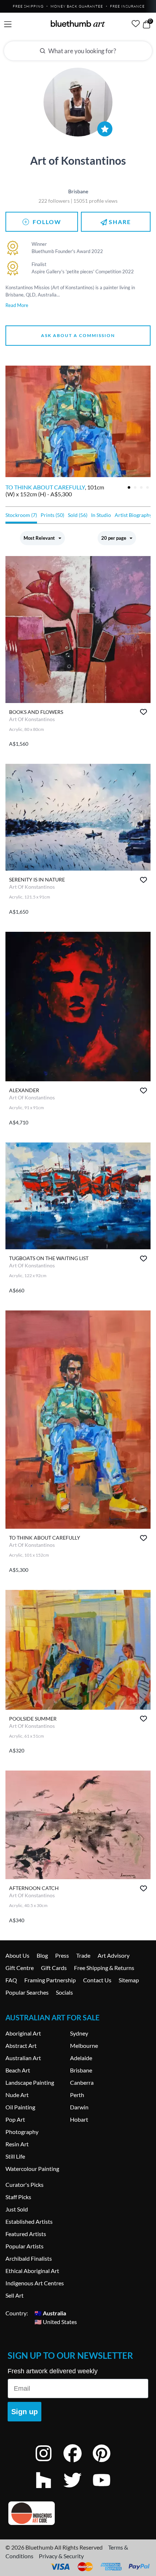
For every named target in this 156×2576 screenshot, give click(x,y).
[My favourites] (136, 24)
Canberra (82, 2082)
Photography (22, 2132)
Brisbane (81, 2070)
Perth (77, 2095)
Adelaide (81, 2058)
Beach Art (18, 2070)
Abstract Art (21, 2045)
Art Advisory (114, 1955)
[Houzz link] (49, 2490)
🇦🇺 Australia (50, 2313)
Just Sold (17, 2209)
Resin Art (17, 2144)
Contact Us (97, 1980)
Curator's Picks (24, 2184)
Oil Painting (20, 2107)
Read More (17, 305)
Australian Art (23, 2058)
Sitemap (129, 1980)
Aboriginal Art (23, 2033)
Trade (83, 1955)
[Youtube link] (107, 2490)
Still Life (15, 2156)
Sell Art (15, 2295)
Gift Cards (54, 1968)
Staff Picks (18, 2197)
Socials (64, 1992)
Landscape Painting (30, 2082)
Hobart (79, 2119)
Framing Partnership (50, 1980)
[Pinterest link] (107, 2463)
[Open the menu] (8, 24)
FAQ (11, 1980)
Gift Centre (20, 1968)
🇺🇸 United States (56, 2322)
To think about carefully (45, 487)
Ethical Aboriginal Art (32, 2271)
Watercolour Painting (32, 2169)
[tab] (129, 487)
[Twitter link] (78, 2490)
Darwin (79, 2107)
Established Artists (29, 2221)
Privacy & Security (61, 2556)
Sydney (79, 2033)
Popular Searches (27, 1992)
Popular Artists (24, 2246)
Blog (42, 1955)
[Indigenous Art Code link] (78, 2513)
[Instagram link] (49, 2463)
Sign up (24, 2412)
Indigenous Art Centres (35, 2283)
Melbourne (84, 2045)
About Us (17, 1955)
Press (62, 1955)
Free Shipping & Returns (104, 1968)
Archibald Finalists (29, 2258)
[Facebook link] (78, 2463)
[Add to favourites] (143, 712)
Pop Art (15, 2119)
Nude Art (17, 2095)
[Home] (78, 24)
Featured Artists (26, 2234)
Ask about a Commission (78, 335)
